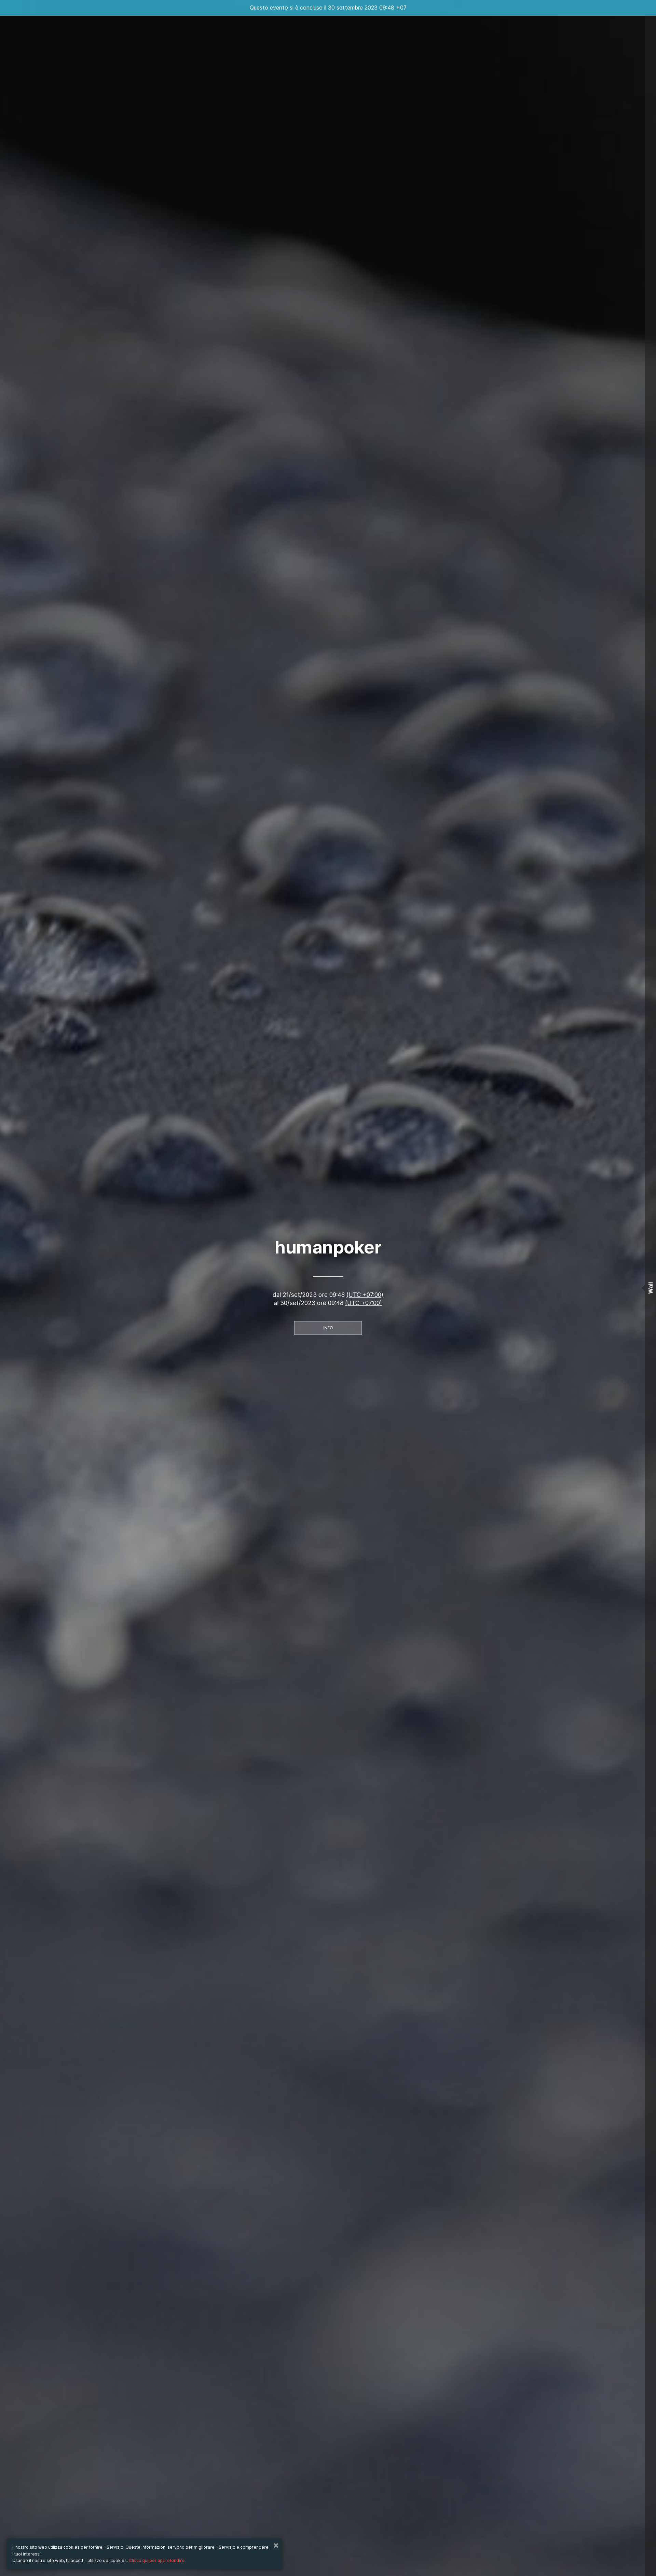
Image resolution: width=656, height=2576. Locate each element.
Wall (651, 1288)
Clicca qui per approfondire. (157, 2560)
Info (328, 1328)
